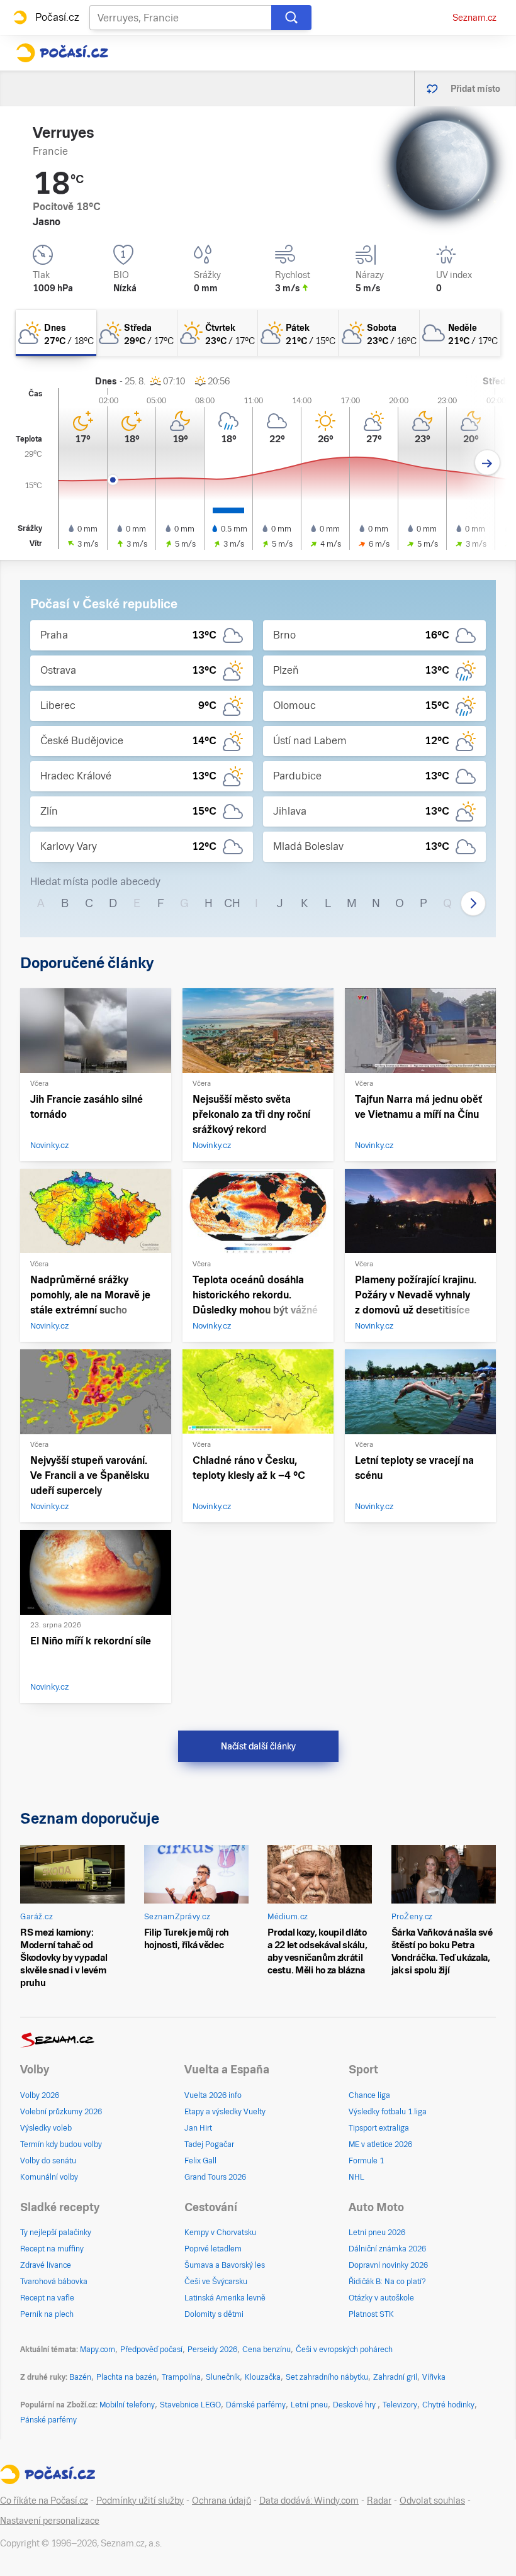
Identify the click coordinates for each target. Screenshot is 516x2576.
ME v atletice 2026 (380, 2144)
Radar (379, 2501)
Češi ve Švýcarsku (216, 2282)
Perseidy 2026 (212, 2350)
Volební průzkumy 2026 (61, 2112)
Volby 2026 (40, 2095)
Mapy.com (98, 2350)
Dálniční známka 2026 (387, 2249)
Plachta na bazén (126, 2377)
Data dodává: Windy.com (309, 2501)
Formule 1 (366, 2161)
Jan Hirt (198, 2128)
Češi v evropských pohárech (344, 2350)
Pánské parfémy (48, 2420)
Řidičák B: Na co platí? (387, 2282)
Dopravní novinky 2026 (388, 2265)
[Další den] (487, 463)
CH (232, 903)
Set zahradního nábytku (327, 2377)
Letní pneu (309, 2405)
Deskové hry (355, 2405)
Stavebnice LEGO (190, 2405)
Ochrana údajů (222, 2501)
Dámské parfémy (256, 2405)
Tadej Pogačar (209, 2144)
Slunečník (223, 2377)
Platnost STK (371, 2314)
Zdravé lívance (46, 2265)
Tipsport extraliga (379, 2128)
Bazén (80, 2377)
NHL (356, 2177)
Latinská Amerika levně (225, 2298)
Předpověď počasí (151, 2350)
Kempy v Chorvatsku (220, 2233)
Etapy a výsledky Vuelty (225, 2112)
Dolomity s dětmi (214, 2314)
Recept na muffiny (52, 2249)
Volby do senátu (48, 2161)
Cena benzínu (266, 2350)
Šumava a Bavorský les (225, 2265)
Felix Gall (200, 2161)
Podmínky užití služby (140, 2501)
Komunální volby (49, 2177)
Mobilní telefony (127, 2405)
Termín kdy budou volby (61, 2144)
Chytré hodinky (448, 2405)
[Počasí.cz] (62, 53)
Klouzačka (263, 2377)
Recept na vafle (47, 2298)
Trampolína (181, 2377)
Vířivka (434, 2377)
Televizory (400, 2405)
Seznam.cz (474, 18)
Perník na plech (47, 2314)
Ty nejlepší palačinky (56, 2233)
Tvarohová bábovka (54, 2282)
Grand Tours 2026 (215, 2177)
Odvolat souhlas (432, 2501)
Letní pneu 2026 (377, 2233)
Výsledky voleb (46, 2128)
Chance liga (369, 2095)
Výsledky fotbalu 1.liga (388, 2112)
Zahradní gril (395, 2377)
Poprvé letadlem (213, 2249)
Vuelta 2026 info (213, 2095)
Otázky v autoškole (381, 2298)
